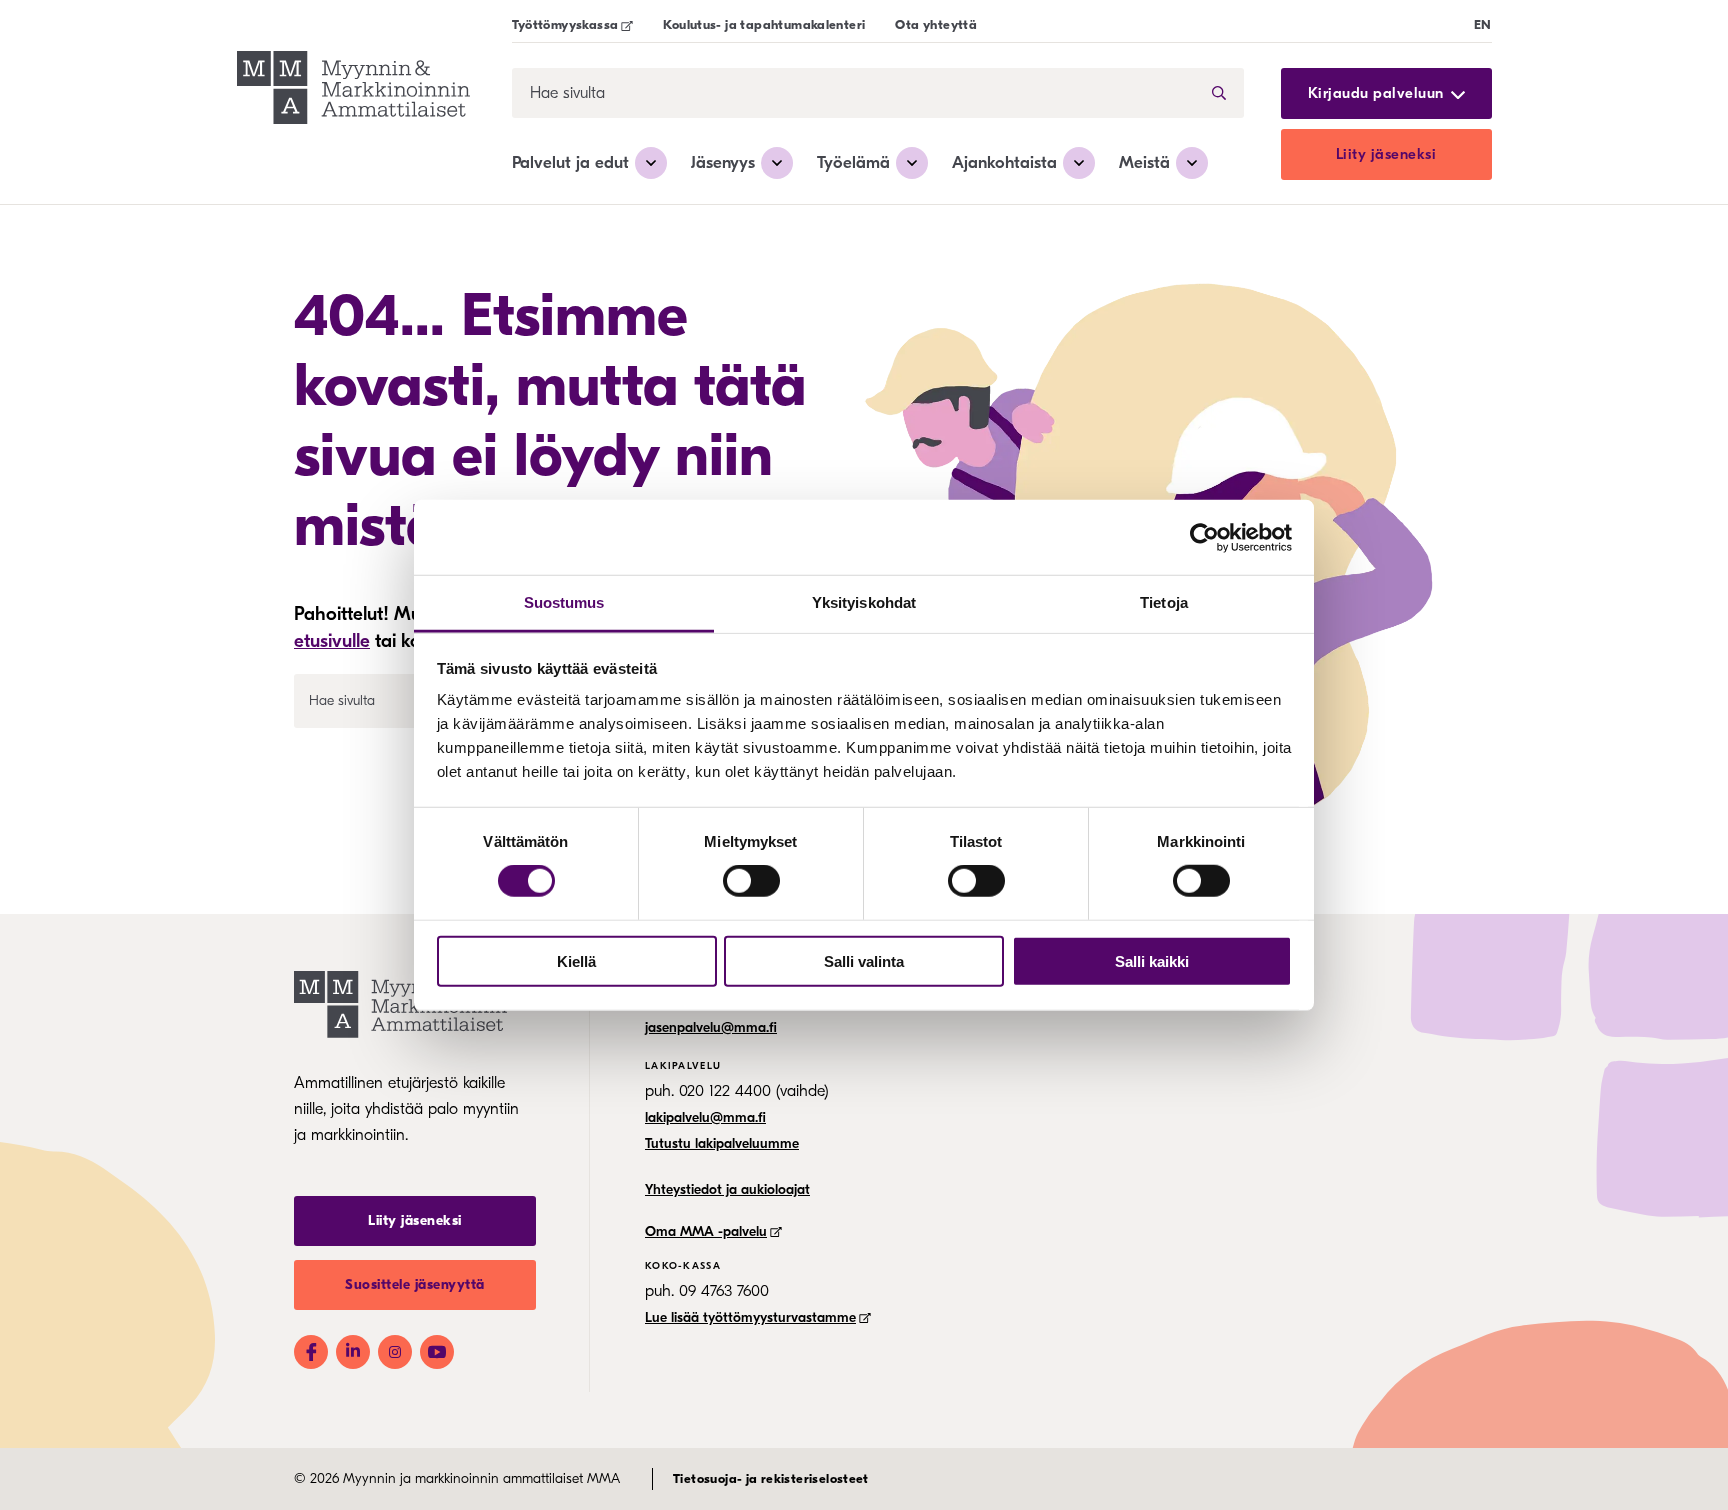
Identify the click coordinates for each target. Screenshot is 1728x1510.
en (1483, 24)
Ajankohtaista (1004, 162)
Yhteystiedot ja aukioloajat (727, 1189)
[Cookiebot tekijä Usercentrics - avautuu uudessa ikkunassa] (1204, 537)
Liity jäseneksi (1386, 154)
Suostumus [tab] (564, 602)
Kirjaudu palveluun (1376, 93)
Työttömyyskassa (565, 24)
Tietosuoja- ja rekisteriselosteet (771, 1478)
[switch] (751, 881)
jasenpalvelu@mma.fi (711, 1027)
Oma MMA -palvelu (706, 1231)
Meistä (1144, 162)
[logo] (353, 90)
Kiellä (576, 961)
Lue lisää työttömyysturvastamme (750, 1317)
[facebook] (311, 1352)
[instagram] (395, 1352)
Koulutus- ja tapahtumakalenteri (764, 24)
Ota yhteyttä (936, 24)
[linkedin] (353, 1352)
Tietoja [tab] (1164, 602)
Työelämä (853, 162)
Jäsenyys (723, 162)
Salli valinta (864, 961)
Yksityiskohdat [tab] (864, 602)
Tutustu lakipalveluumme (722, 1143)
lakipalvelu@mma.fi (705, 1117)
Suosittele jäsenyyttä (415, 1284)
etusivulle (332, 641)
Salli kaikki (1152, 961)
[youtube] (437, 1352)
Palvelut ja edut (570, 162)
